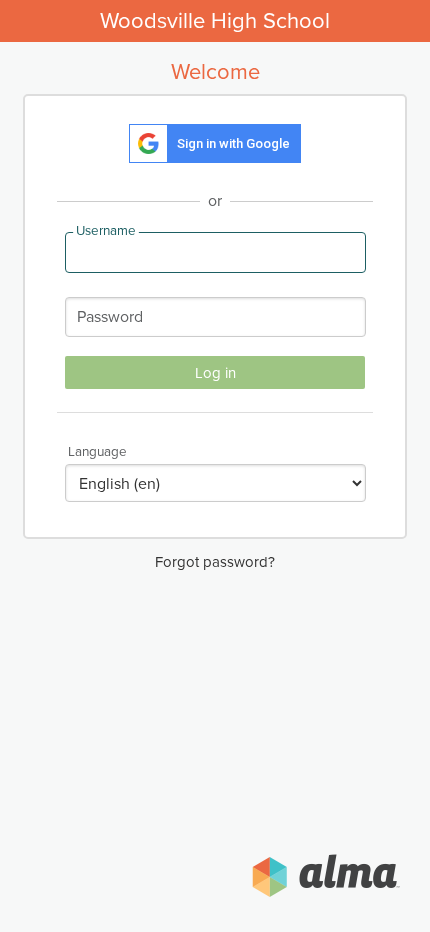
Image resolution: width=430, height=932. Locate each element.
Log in (215, 373)
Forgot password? (215, 562)
